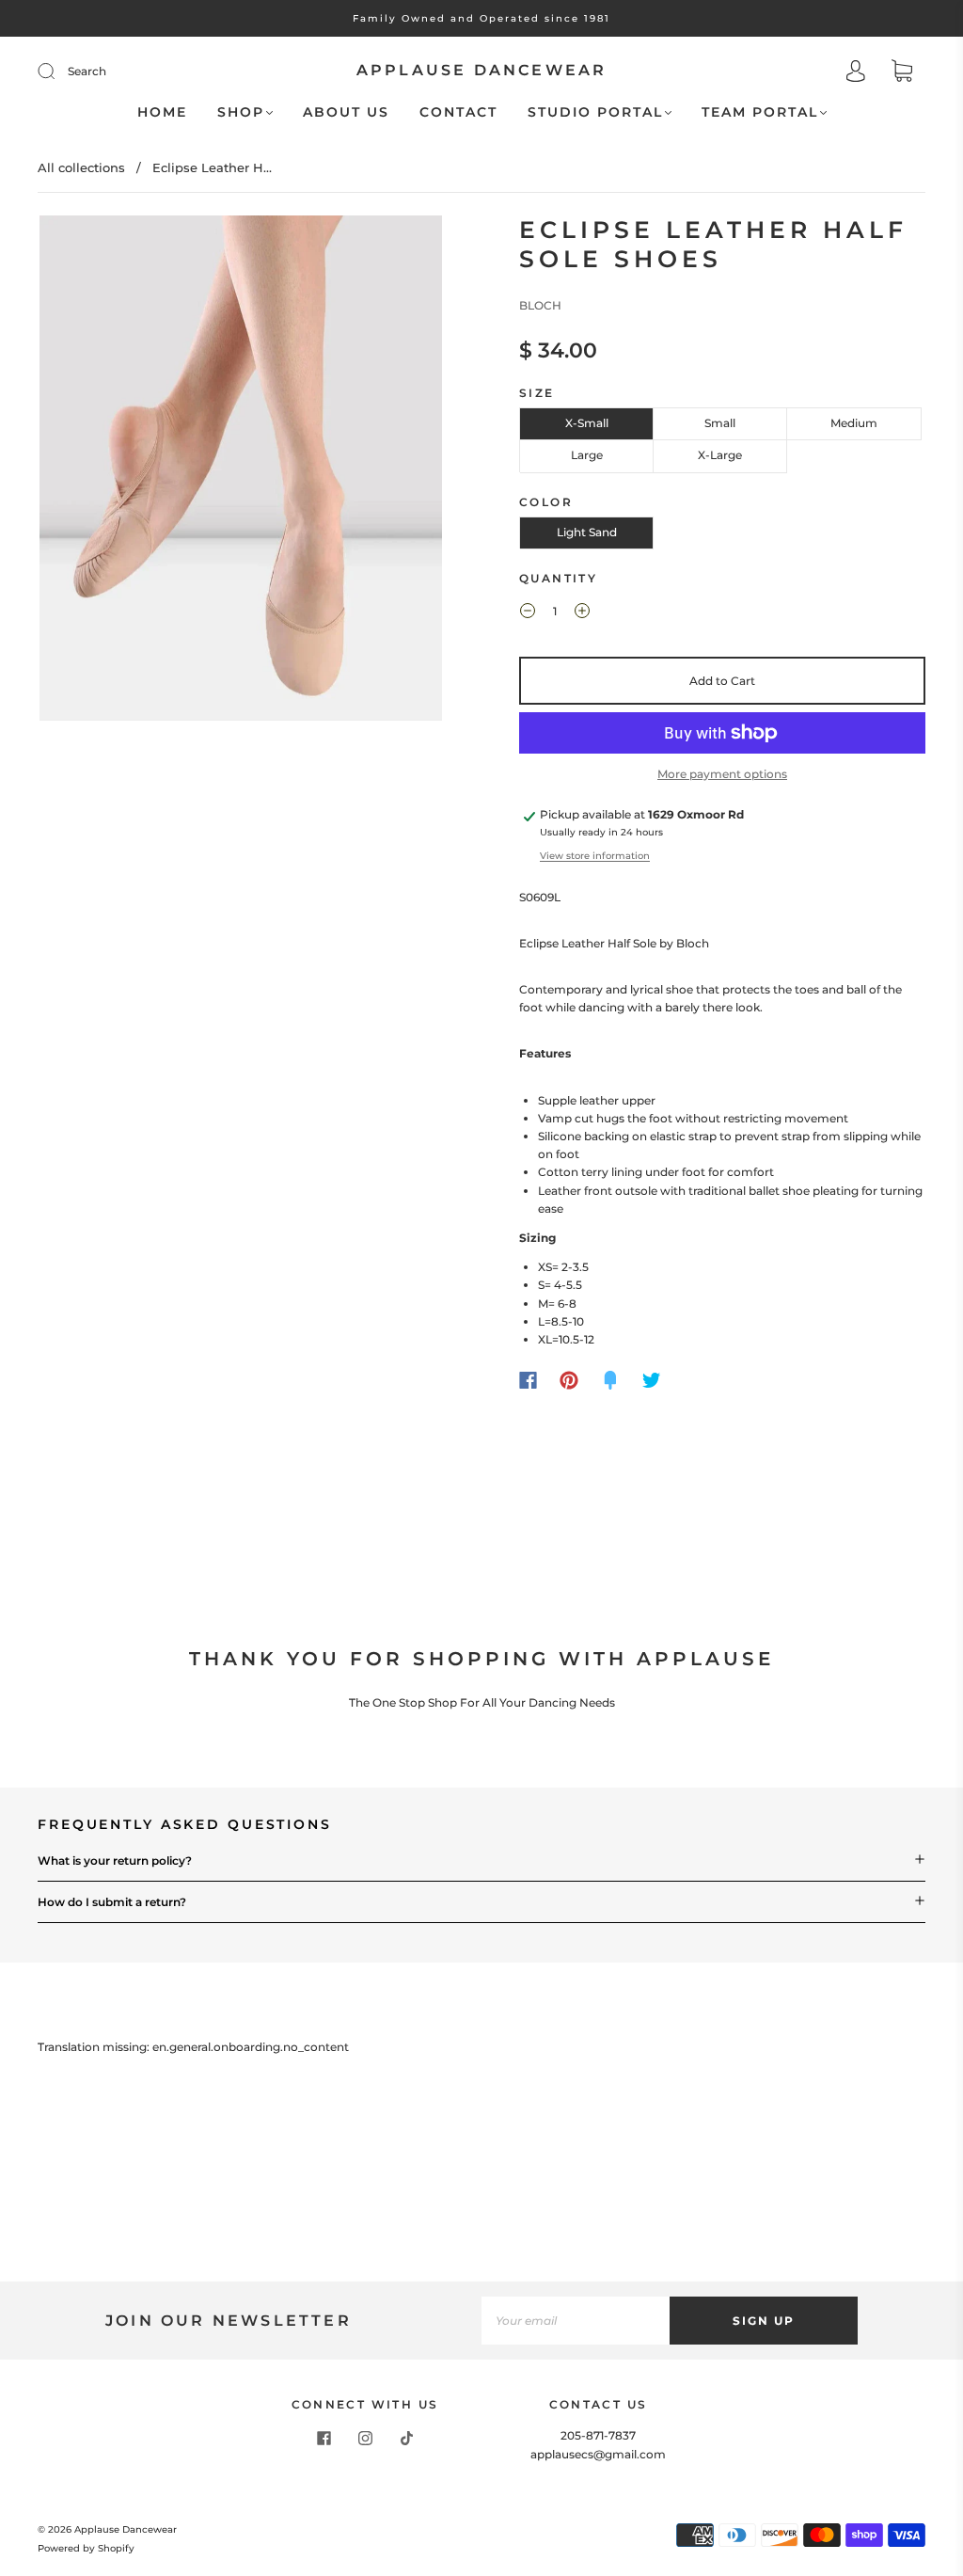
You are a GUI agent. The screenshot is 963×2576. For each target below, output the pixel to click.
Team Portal (760, 112)
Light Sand (587, 532)
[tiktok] (406, 2438)
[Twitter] (652, 1380)
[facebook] (324, 2438)
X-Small (587, 423)
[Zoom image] (241, 472)
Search (87, 71)
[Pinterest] (569, 1380)
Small (720, 423)
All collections (81, 167)
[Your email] (576, 2321)
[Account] (856, 73)
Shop (241, 112)
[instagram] (365, 2438)
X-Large (720, 455)
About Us (346, 112)
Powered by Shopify (86, 2548)
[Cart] (902, 73)
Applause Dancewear (482, 70)
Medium (854, 423)
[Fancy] (610, 1380)
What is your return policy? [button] (115, 1860)
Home (162, 112)
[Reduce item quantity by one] (528, 613)
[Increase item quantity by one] (582, 613)
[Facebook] (528, 1380)
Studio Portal (595, 112)
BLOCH (540, 305)
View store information (595, 856)
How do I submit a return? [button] (112, 1902)
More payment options (722, 774)
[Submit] (58, 72)
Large (587, 455)
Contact (458, 112)
